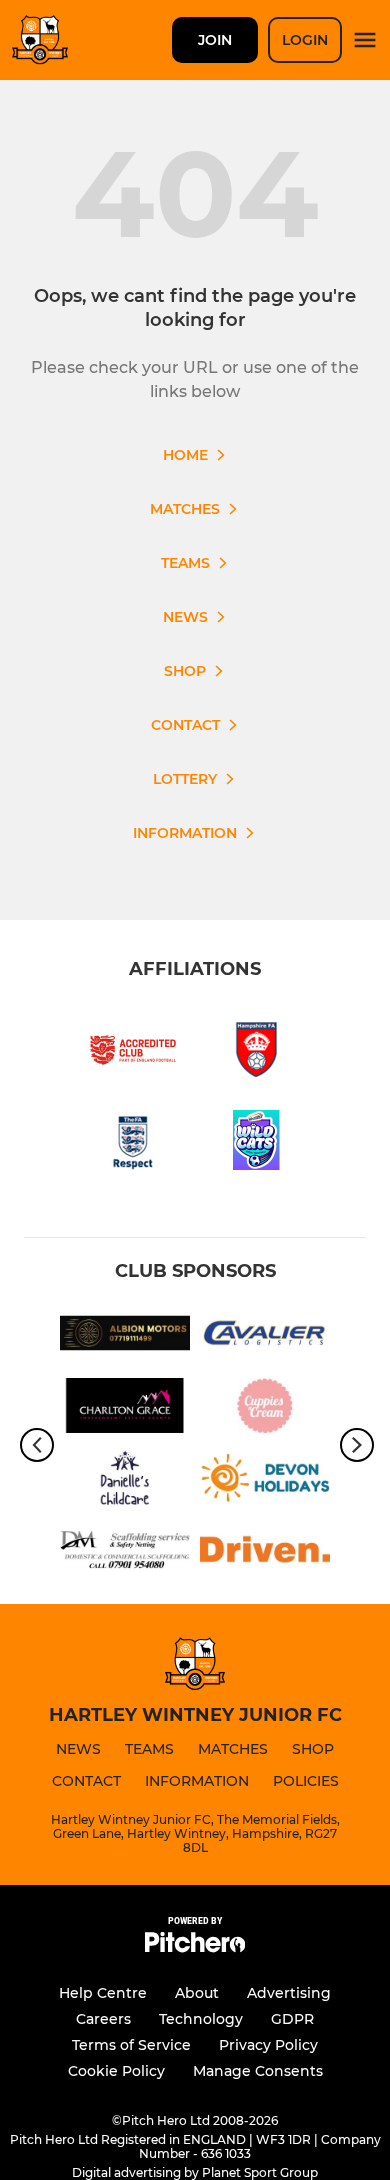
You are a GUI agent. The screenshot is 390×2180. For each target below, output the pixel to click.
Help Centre (103, 1993)
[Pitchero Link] (195, 1947)
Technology (201, 2019)
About (197, 1993)
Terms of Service (131, 2045)
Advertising (289, 1993)
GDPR (292, 2019)
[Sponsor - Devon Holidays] (265, 1481)
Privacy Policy (268, 2045)
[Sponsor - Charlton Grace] (125, 1409)
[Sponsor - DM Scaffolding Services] (125, 1553)
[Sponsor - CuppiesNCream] (265, 1409)
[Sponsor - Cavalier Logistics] (265, 1336)
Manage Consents (258, 2071)
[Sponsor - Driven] (265, 1553)
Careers (103, 2019)
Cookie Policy (116, 2071)
